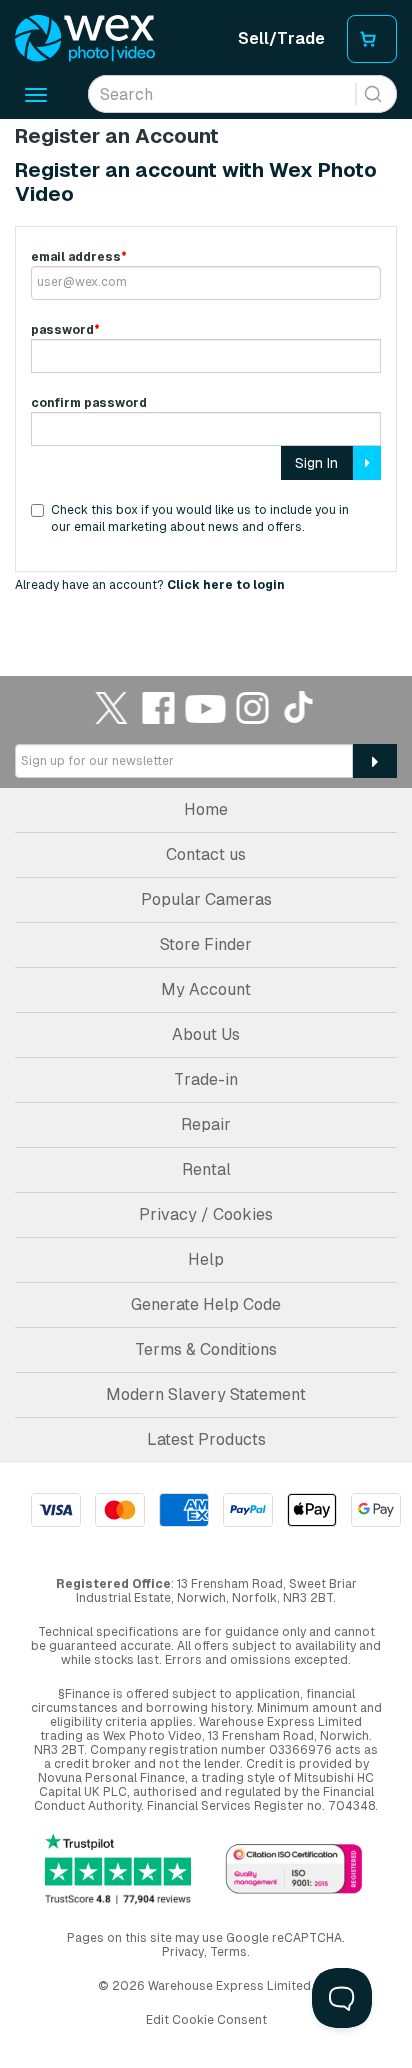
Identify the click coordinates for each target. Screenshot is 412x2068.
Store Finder (206, 944)
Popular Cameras (206, 899)
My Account (206, 989)
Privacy (183, 1952)
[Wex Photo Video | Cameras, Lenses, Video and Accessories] (85, 39)
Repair (206, 1124)
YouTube (206, 707)
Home (206, 809)
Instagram (253, 707)
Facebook (159, 707)
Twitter (112, 707)
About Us (206, 1034)
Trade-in (206, 1079)
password (65, 330)
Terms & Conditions (206, 1349)
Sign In (316, 463)
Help (206, 1259)
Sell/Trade (281, 38)
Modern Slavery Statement (206, 1394)
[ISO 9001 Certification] (294, 1870)
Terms (228, 1952)
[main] (206, 369)
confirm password (89, 403)
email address (79, 257)
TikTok (300, 707)
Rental (206, 1169)
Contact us (206, 854)
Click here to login (226, 585)
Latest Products (206, 1439)
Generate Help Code (206, 1304)
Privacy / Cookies (206, 1214)
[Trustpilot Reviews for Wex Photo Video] (118, 1869)
